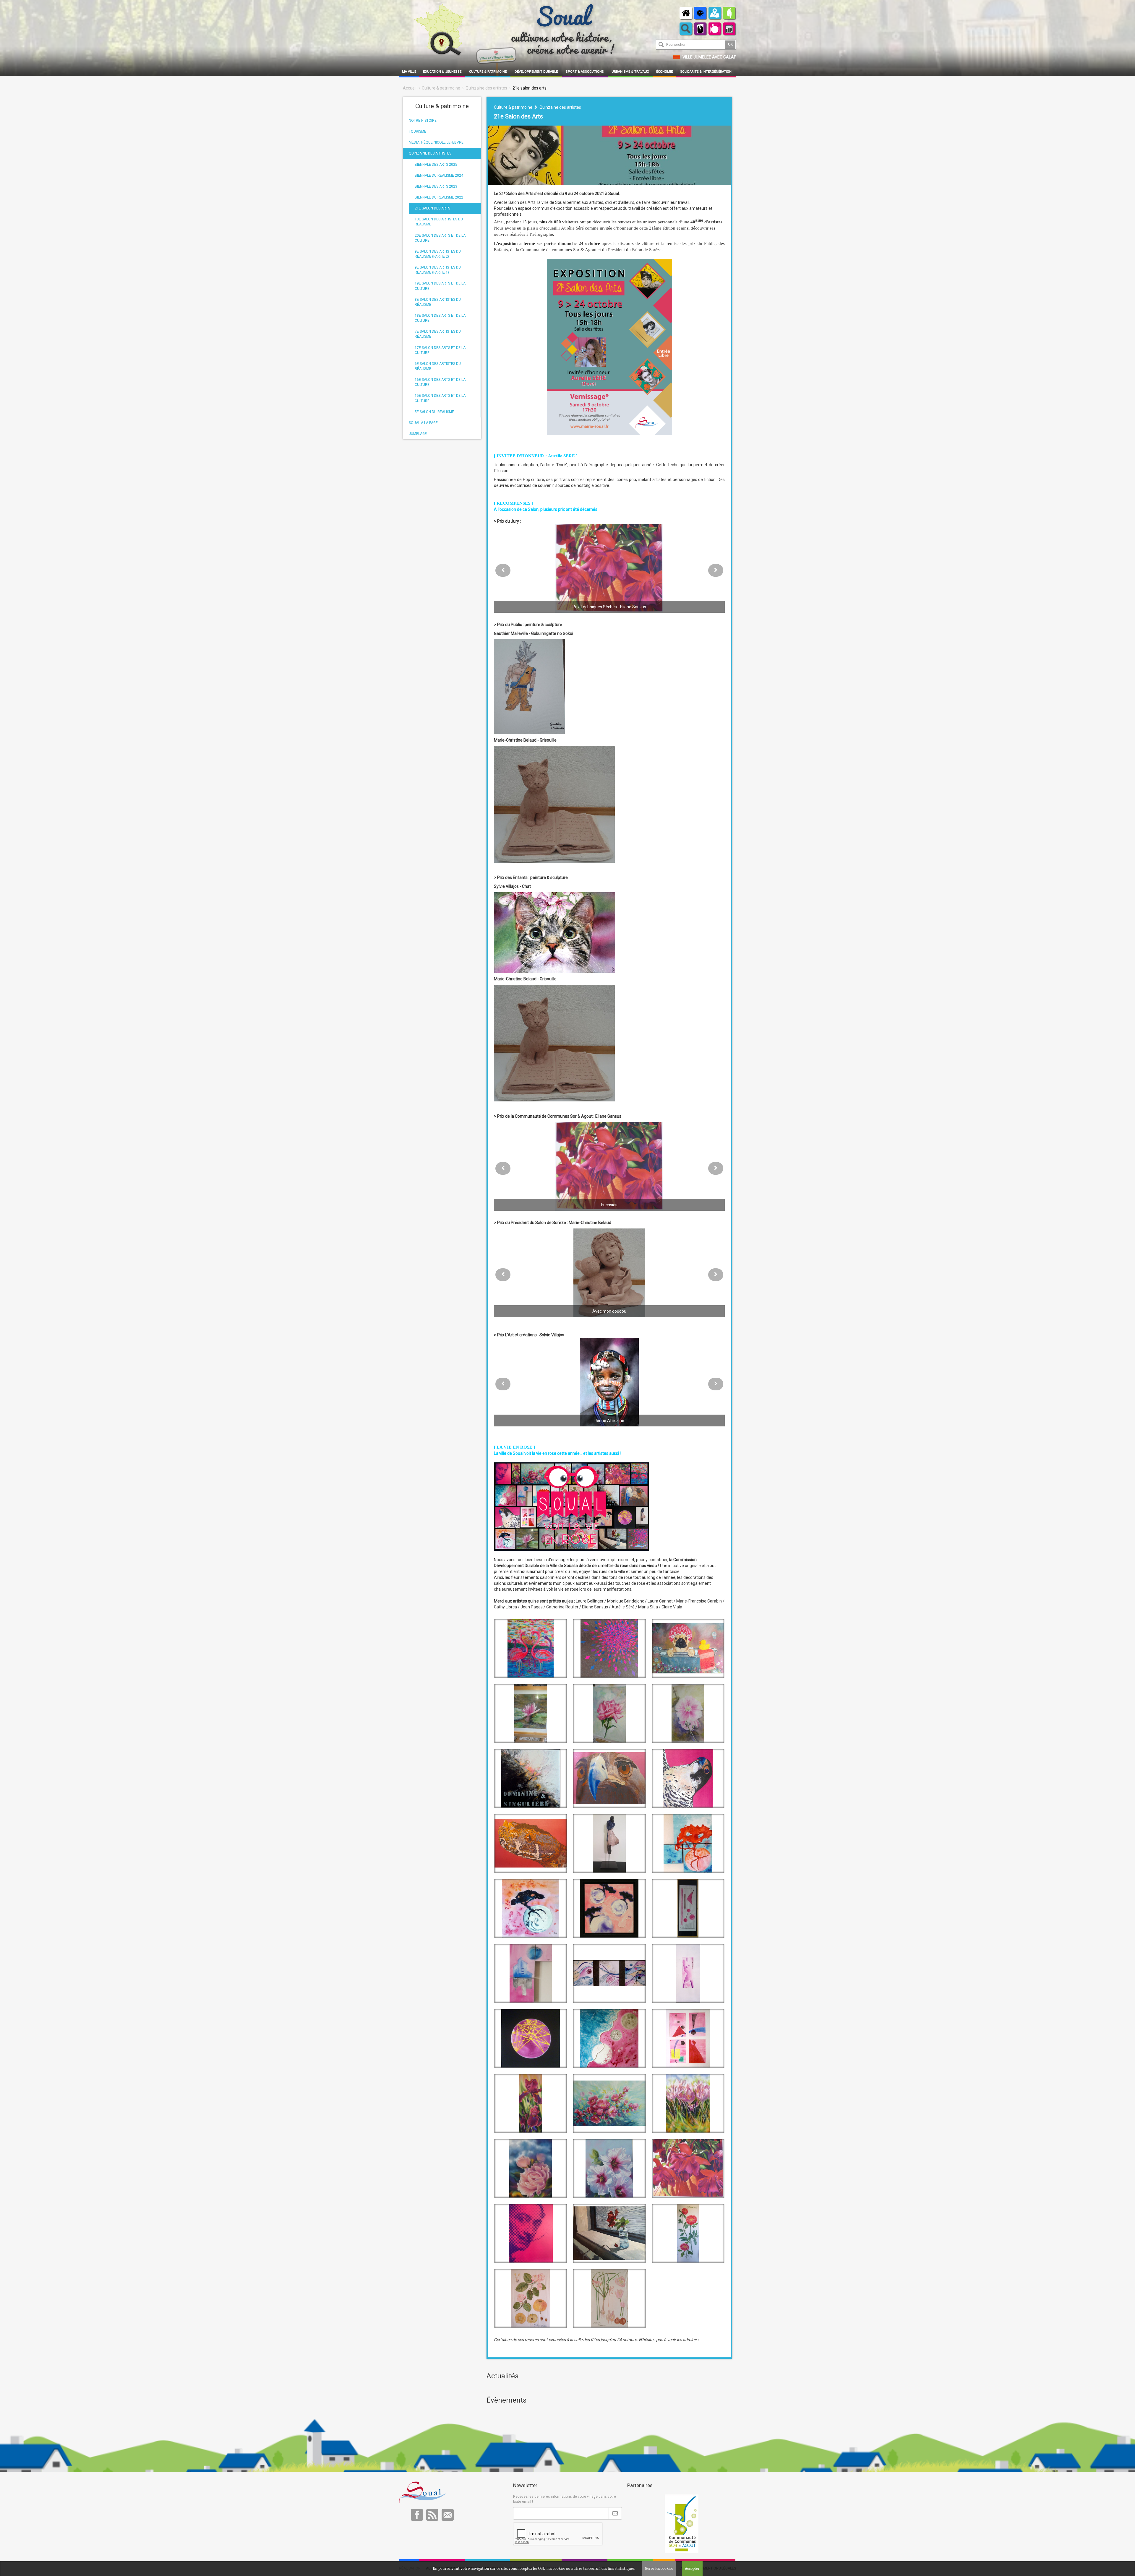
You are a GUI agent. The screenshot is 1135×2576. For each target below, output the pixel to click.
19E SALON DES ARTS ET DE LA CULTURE (440, 286)
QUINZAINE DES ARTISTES (430, 153)
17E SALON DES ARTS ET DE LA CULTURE (440, 350)
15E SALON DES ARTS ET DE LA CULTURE (440, 398)
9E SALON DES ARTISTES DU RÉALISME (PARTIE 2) (438, 254)
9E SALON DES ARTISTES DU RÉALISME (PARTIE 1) (438, 270)
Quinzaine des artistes (486, 88)
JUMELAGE (418, 434)
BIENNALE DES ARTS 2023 (436, 186)
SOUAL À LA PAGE (423, 423)
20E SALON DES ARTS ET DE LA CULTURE (440, 238)
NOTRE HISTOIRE (423, 121)
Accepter (692, 2568)
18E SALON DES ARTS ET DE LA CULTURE (440, 318)
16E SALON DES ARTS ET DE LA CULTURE (440, 382)
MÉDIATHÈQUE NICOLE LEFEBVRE (436, 142)
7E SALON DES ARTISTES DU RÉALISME (438, 334)
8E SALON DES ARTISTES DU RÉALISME (438, 302)
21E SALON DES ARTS (432, 208)
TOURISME (417, 131)
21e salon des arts (530, 88)
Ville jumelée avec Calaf (709, 57)
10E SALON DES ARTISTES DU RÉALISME (439, 222)
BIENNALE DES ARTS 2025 (436, 165)
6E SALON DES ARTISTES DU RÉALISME (438, 366)
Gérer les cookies (659, 2568)
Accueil (410, 88)
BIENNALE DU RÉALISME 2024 (439, 175)
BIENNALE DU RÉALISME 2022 (439, 197)
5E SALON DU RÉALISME (434, 412)
